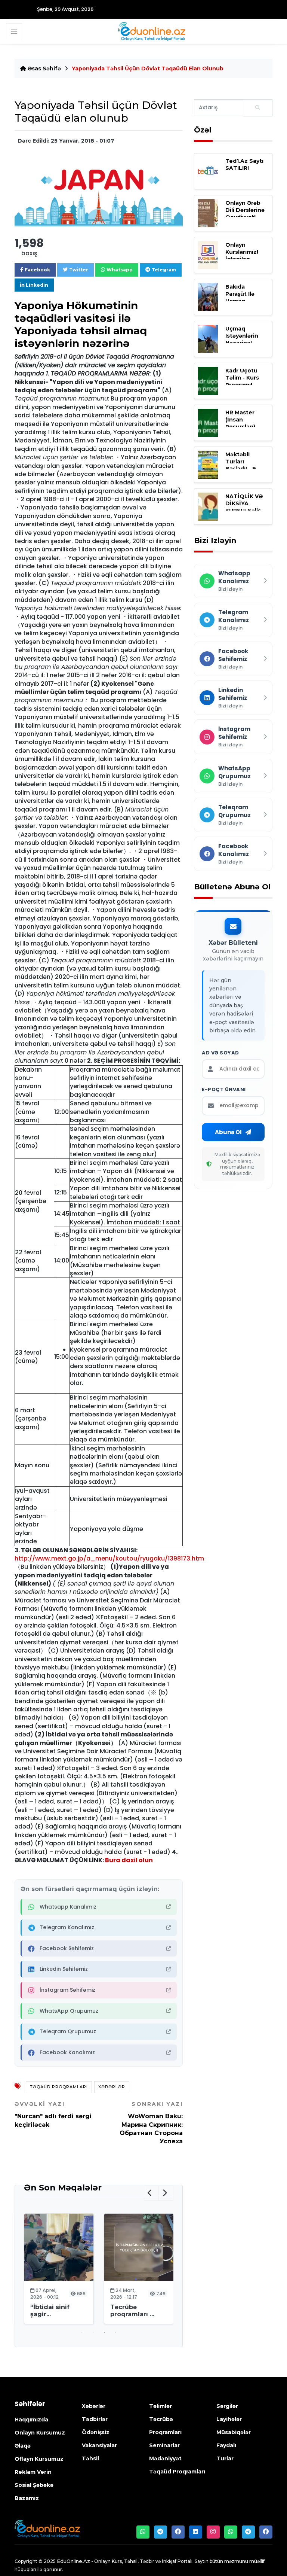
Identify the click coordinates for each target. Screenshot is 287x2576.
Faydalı (226, 2445)
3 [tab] (104, 2332)
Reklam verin (33, 2472)
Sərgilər (227, 2406)
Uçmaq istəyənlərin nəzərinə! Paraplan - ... (243, 339)
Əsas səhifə (44, 68)
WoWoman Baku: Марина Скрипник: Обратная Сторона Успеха (151, 2123)
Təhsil (90, 2458)
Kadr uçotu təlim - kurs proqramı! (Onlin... (242, 381)
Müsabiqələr (234, 2432)
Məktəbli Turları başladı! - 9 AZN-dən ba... (245, 465)
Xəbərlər (112, 2087)
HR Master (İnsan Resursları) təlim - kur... (243, 423)
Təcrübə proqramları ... (132, 2311)
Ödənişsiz (96, 2432)
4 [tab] (115, 2332)
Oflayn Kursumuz (39, 2459)
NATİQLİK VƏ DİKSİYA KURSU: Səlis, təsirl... (244, 507)
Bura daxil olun (129, 1860)
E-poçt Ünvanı (224, 1090)
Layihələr (229, 2419)
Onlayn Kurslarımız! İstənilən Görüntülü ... (243, 256)
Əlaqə (23, 2446)
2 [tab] (93, 2332)
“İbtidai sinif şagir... (50, 2311)
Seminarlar (164, 2445)
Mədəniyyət (165, 2458)
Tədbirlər (95, 2419)
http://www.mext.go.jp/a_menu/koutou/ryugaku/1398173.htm (109, 1558)
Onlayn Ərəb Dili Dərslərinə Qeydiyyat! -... (245, 210)
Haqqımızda (31, 2420)
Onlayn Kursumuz (40, 2433)
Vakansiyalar (99, 2445)
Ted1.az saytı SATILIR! (244, 165)
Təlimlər (161, 2406)
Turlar (225, 2458)
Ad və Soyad (220, 1053)
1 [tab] (82, 2332)
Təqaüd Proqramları (59, 2087)
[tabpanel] (59, 2270)
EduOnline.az (73, 2561)
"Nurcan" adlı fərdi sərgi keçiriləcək (53, 2114)
